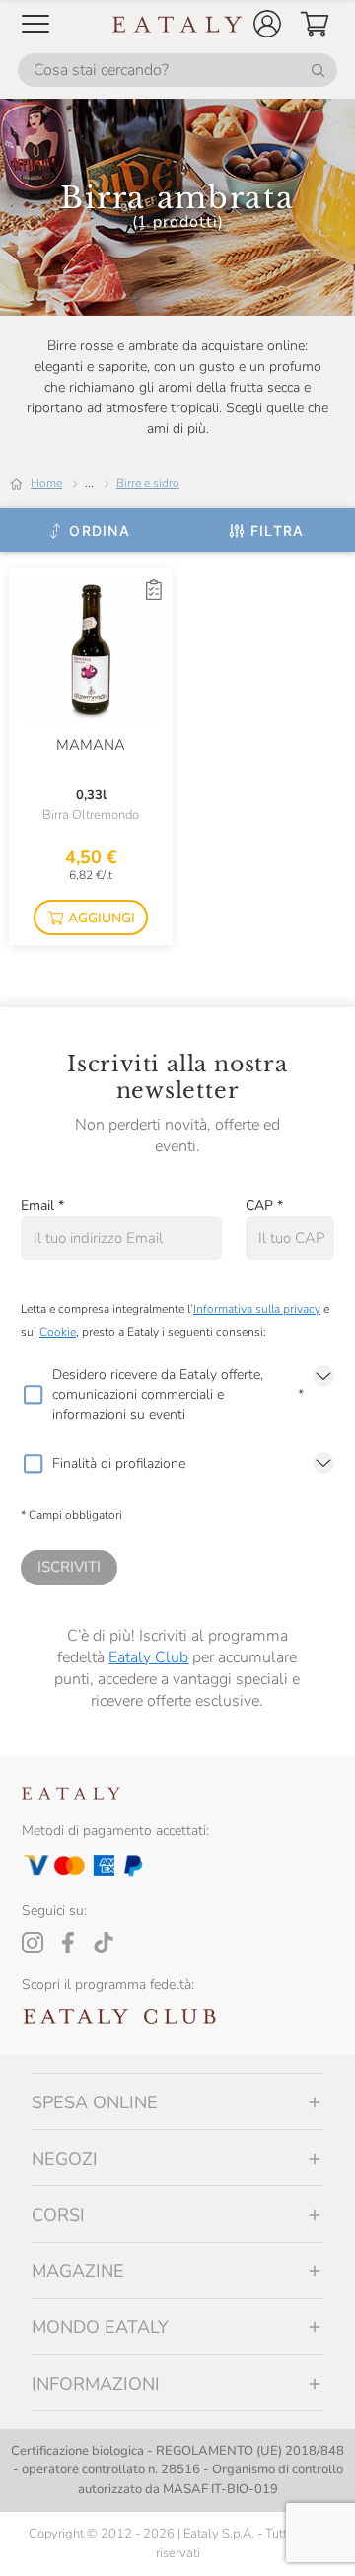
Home (46, 483)
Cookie (58, 1332)
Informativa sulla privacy (257, 1309)
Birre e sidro (148, 483)
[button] (267, 24)
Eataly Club (148, 1657)
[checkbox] (33, 1395)
